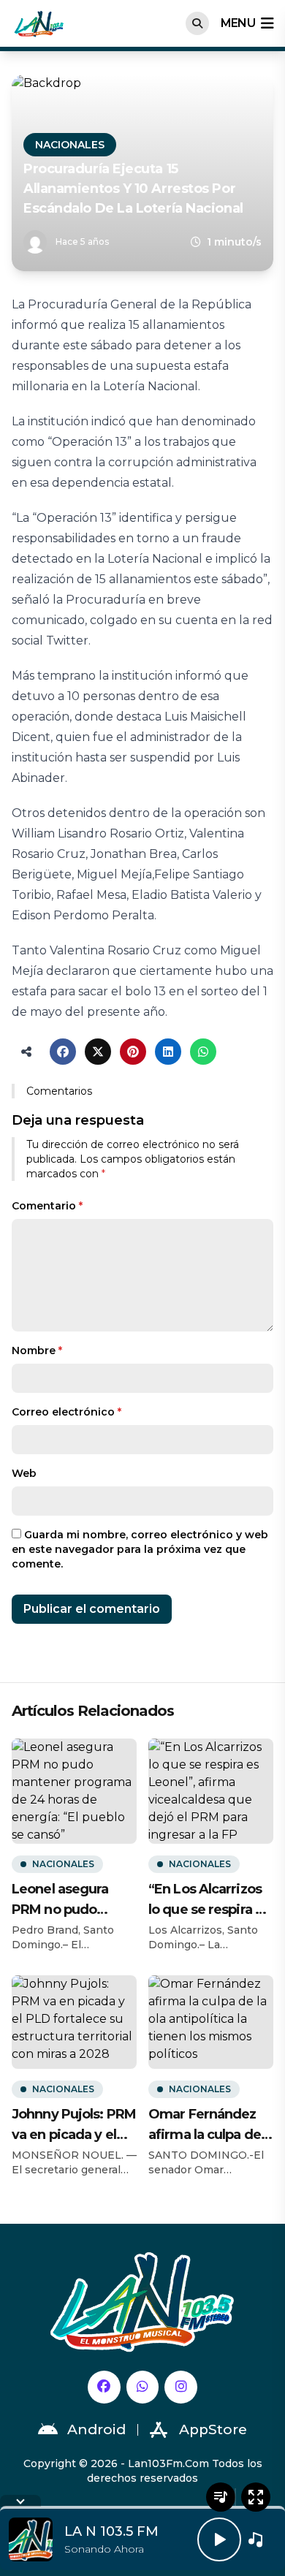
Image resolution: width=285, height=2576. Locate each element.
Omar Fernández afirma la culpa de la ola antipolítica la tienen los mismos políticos (208, 2125)
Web (24, 1473)
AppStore (213, 2429)
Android (96, 2429)
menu (238, 23)
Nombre (37, 1350)
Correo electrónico (66, 1412)
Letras (221, 2497)
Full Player (256, 2497)
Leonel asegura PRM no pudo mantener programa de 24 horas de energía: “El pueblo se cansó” (67, 1900)
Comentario (47, 1206)
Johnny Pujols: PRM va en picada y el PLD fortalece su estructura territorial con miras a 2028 (74, 2125)
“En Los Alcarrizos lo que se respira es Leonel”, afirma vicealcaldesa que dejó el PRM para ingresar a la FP (209, 1900)
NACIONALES (70, 145)
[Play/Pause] (219, 2539)
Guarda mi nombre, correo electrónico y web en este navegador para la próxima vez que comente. (140, 1549)
